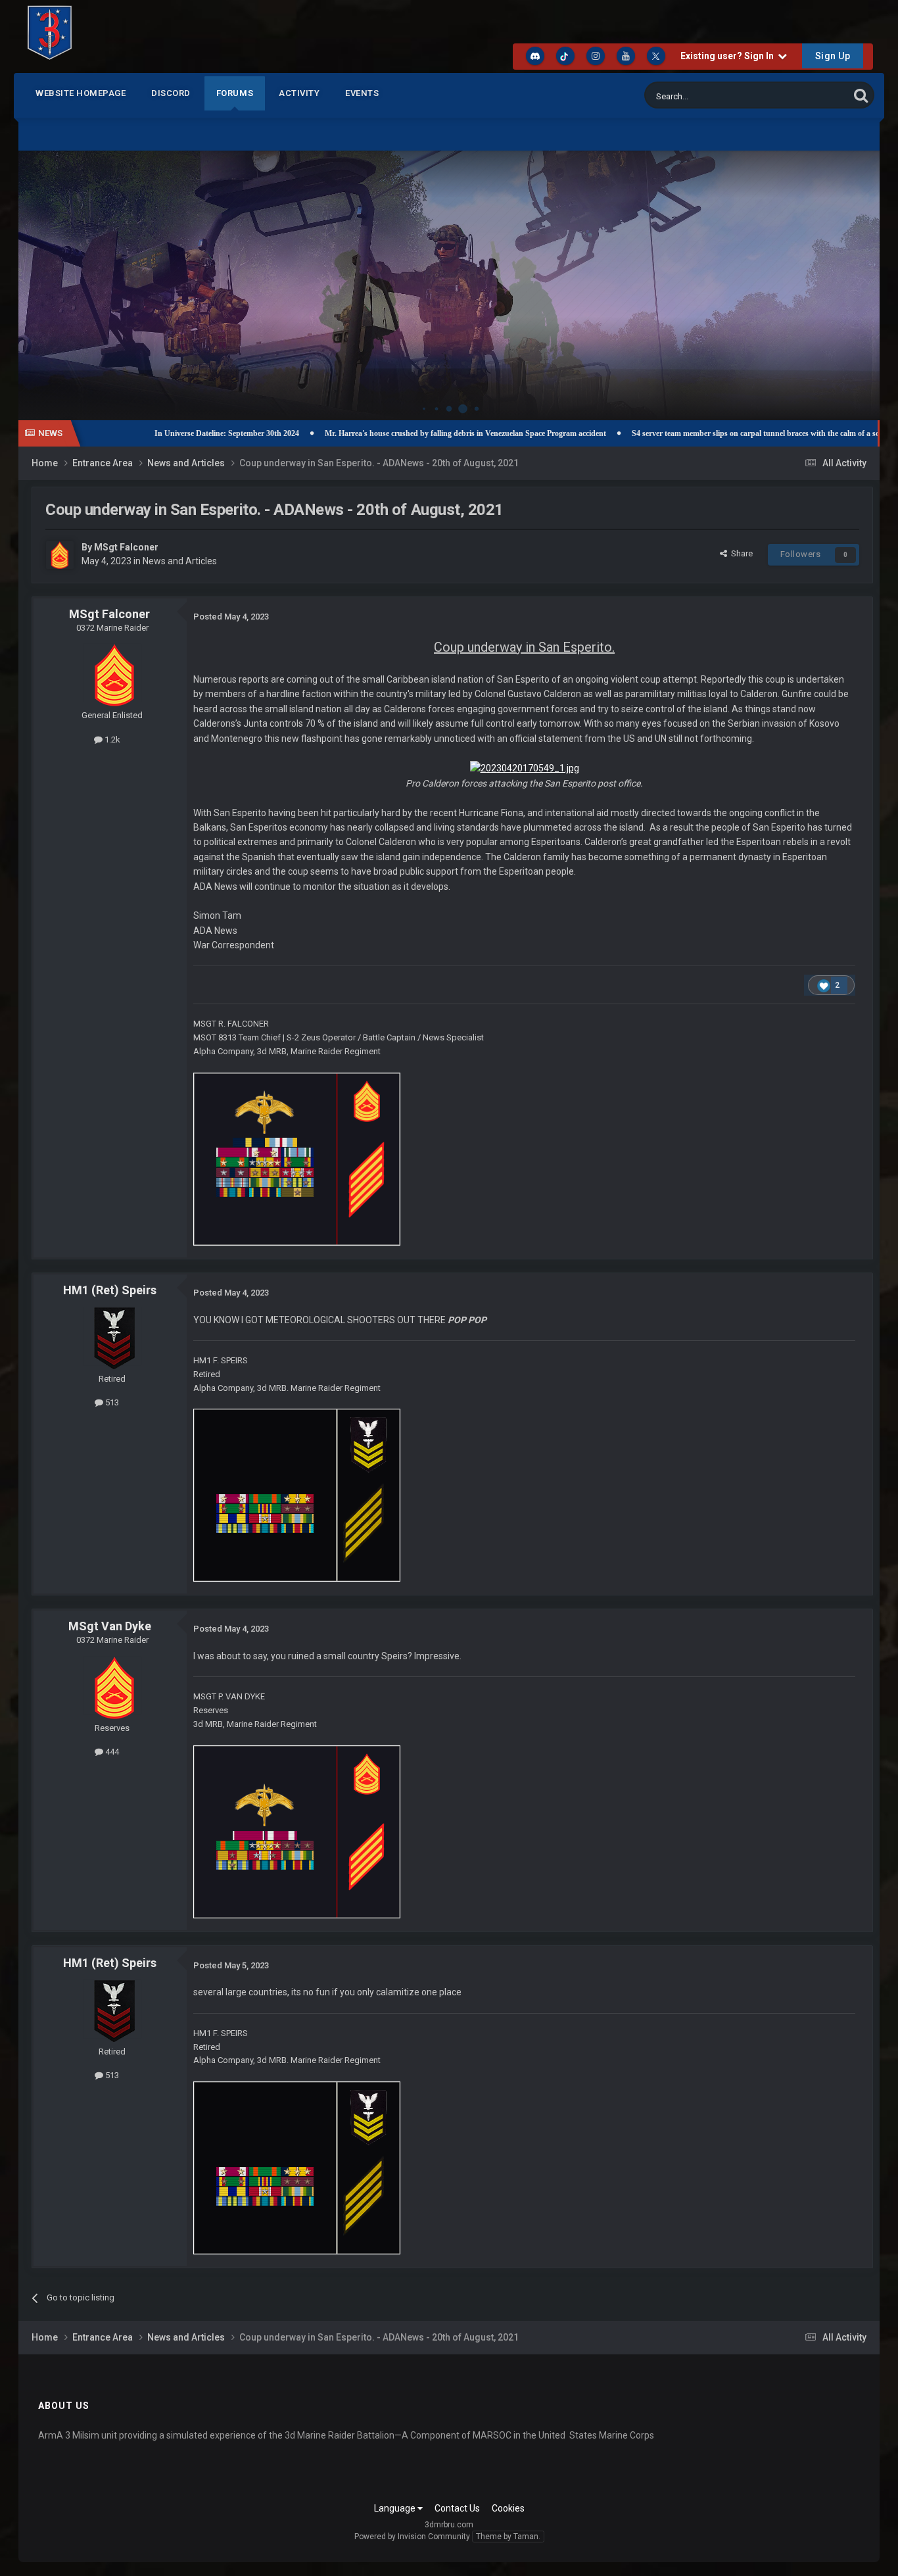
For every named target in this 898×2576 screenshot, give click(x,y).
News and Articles (180, 561)
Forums (235, 93)
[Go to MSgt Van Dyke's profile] (112, 1686)
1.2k (111, 740)
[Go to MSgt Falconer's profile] (60, 555)
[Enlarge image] (525, 767)
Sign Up (833, 56)
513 (111, 1402)
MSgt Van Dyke (110, 1626)
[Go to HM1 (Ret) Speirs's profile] (112, 1336)
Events (362, 93)
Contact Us (457, 2508)
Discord (171, 93)
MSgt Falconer (126, 547)
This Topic (813, 95)
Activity (299, 93)
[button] (834, 272)
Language (396, 2508)
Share (740, 553)
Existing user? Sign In (729, 56)
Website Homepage (81, 93)
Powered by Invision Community (412, 2537)
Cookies (508, 2508)
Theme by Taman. (508, 2537)
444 (111, 1752)
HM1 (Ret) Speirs (110, 1290)
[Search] (861, 95)
